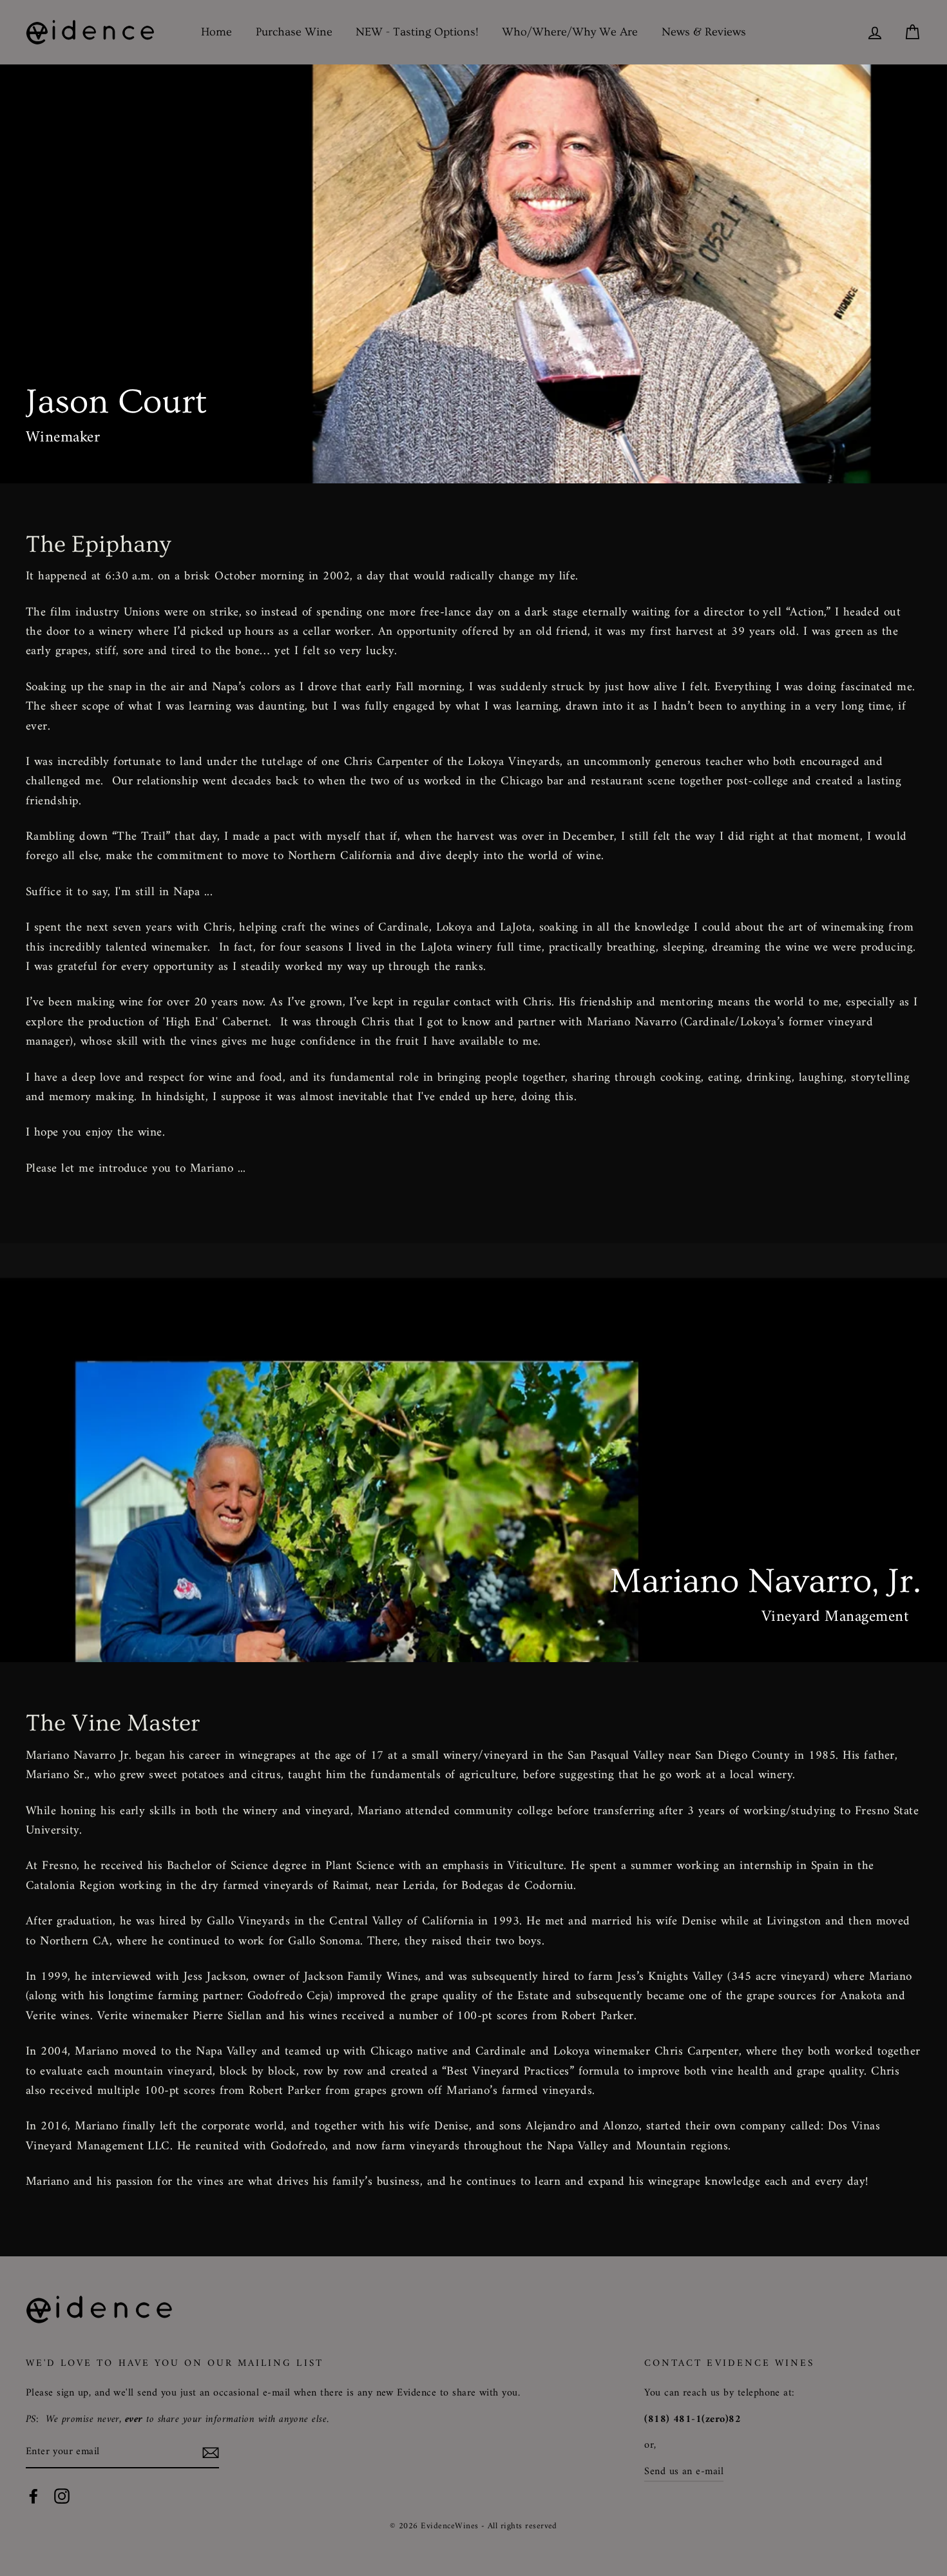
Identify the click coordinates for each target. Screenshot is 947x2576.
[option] (473, 274)
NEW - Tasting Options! (417, 32)
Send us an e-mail (684, 2472)
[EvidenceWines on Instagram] (62, 2496)
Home (216, 32)
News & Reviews (704, 32)
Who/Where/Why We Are (570, 32)
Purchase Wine (294, 32)
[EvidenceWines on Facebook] (33, 2496)
